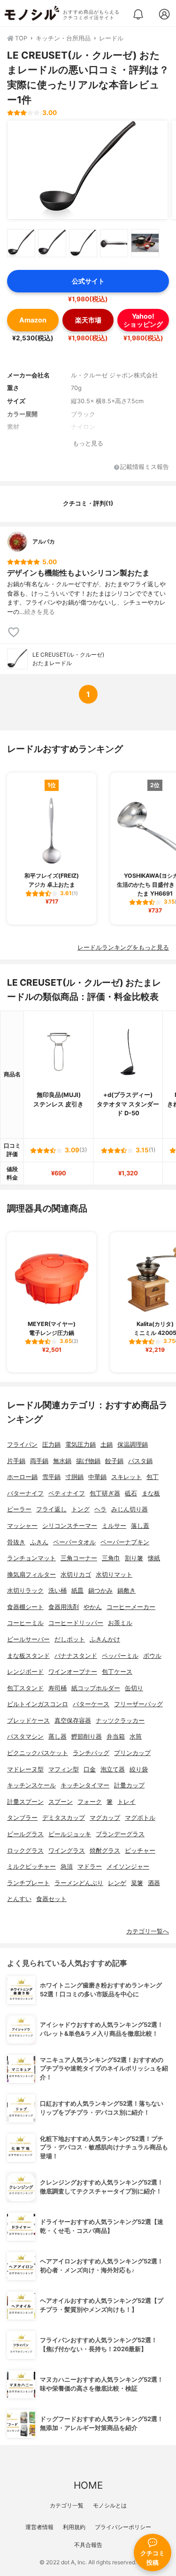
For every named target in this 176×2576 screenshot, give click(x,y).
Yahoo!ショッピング (143, 320)
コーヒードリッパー (76, 1623)
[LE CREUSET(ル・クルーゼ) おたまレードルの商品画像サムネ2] (52, 243)
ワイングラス (67, 1851)
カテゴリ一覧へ (148, 1931)
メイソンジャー (128, 1867)
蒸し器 (57, 1736)
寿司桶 (57, 1688)
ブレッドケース (28, 1721)
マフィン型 (64, 1769)
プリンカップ (132, 1753)
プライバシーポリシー (123, 2527)
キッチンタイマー (85, 1785)
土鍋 (107, 1445)
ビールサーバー (28, 1639)
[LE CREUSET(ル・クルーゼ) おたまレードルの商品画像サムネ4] (114, 243)
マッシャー (22, 1526)
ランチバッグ (91, 1753)
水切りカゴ (76, 1575)
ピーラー (19, 1509)
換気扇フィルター (31, 1575)
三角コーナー (79, 1558)
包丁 (153, 1477)
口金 (90, 1769)
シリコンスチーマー (70, 1526)
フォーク (90, 1802)
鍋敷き (126, 1591)
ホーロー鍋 (22, 1477)
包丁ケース (117, 1672)
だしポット (70, 1639)
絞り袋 (139, 1769)
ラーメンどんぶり (79, 1883)
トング (80, 1509)
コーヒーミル (25, 1623)
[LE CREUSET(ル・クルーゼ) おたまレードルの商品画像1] (88, 170)
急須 (67, 1867)
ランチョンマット (31, 1558)
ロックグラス (25, 1851)
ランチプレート (28, 1883)
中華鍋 (97, 1477)
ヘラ (100, 1509)
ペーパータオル (74, 1542)
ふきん (39, 1542)
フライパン (22, 1445)
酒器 (154, 1883)
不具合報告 (88, 2545)
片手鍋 (16, 1461)
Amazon (33, 320)
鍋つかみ (100, 1591)
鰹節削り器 (87, 1736)
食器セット (51, 1899)
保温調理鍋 (133, 1445)
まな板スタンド (28, 1656)
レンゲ (117, 1883)
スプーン (61, 1802)
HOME (88, 2485)
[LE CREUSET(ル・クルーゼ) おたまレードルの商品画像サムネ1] (21, 243)
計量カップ (129, 1785)
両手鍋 (39, 1461)
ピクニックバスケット (38, 1753)
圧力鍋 (51, 1445)
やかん (93, 1607)
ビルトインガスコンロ (38, 1704)
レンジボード (25, 1672)
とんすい (19, 1899)
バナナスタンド (76, 1656)
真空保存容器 (73, 1721)
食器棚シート (25, 1607)
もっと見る (88, 443)
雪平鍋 (51, 1477)
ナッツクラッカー (120, 1721)
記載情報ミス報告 (145, 467)
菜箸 (137, 1883)
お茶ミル (120, 1623)
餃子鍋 (114, 1461)
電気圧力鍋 (80, 1445)
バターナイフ (25, 1493)
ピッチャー (140, 1851)
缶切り (134, 1688)
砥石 (131, 1493)
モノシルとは (110, 2505)
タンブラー (22, 1818)
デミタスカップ (64, 1818)
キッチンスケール (31, 1785)
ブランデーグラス (120, 1834)
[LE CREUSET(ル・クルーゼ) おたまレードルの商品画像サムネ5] (145, 243)
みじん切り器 (130, 1509)
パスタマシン (25, 1736)
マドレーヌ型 (25, 1769)
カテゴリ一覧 (67, 2505)
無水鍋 (62, 1461)
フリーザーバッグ (138, 1704)
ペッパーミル (120, 1656)
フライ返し (51, 1509)
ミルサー (114, 1526)
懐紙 (154, 1558)
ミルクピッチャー (31, 1867)
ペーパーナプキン (125, 1542)
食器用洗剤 (64, 1607)
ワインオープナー (73, 1672)
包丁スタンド (25, 1688)
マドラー (90, 1867)
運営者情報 (39, 2527)
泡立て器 (113, 1769)
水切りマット (114, 1575)
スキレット (126, 1477)
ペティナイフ (67, 1493)
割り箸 (134, 1558)
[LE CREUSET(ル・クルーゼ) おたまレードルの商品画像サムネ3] (83, 243)
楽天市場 (88, 320)
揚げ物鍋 (88, 1461)
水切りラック (25, 1591)
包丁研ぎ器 (105, 1493)
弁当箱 (116, 1736)
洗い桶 (57, 1591)
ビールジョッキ (70, 1834)
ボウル (152, 1656)
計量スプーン (25, 1802)
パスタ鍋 (140, 1461)
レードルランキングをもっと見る (123, 947)
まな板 (151, 1493)
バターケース (91, 1704)
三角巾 (111, 1558)
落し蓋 (140, 1526)
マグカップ (105, 1818)
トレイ (126, 1802)
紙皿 (77, 1591)
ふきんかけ (105, 1639)
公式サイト (88, 281)
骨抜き (16, 1542)
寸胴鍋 (74, 1477)
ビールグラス (25, 1834)
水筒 (136, 1736)
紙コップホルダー (96, 1688)
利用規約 (74, 2527)
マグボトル (140, 1818)
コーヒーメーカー (131, 1607)
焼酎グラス (105, 1851)
